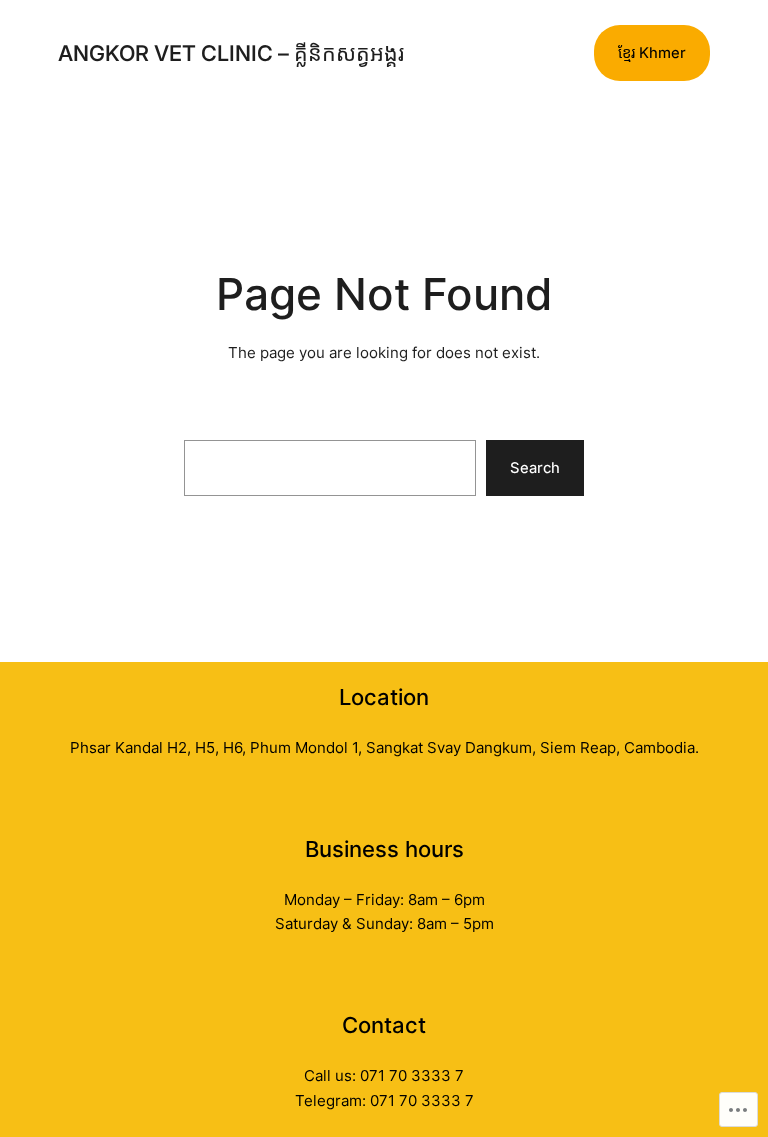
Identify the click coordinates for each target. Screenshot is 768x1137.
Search (535, 468)
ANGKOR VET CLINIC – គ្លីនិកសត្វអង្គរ (231, 53)
